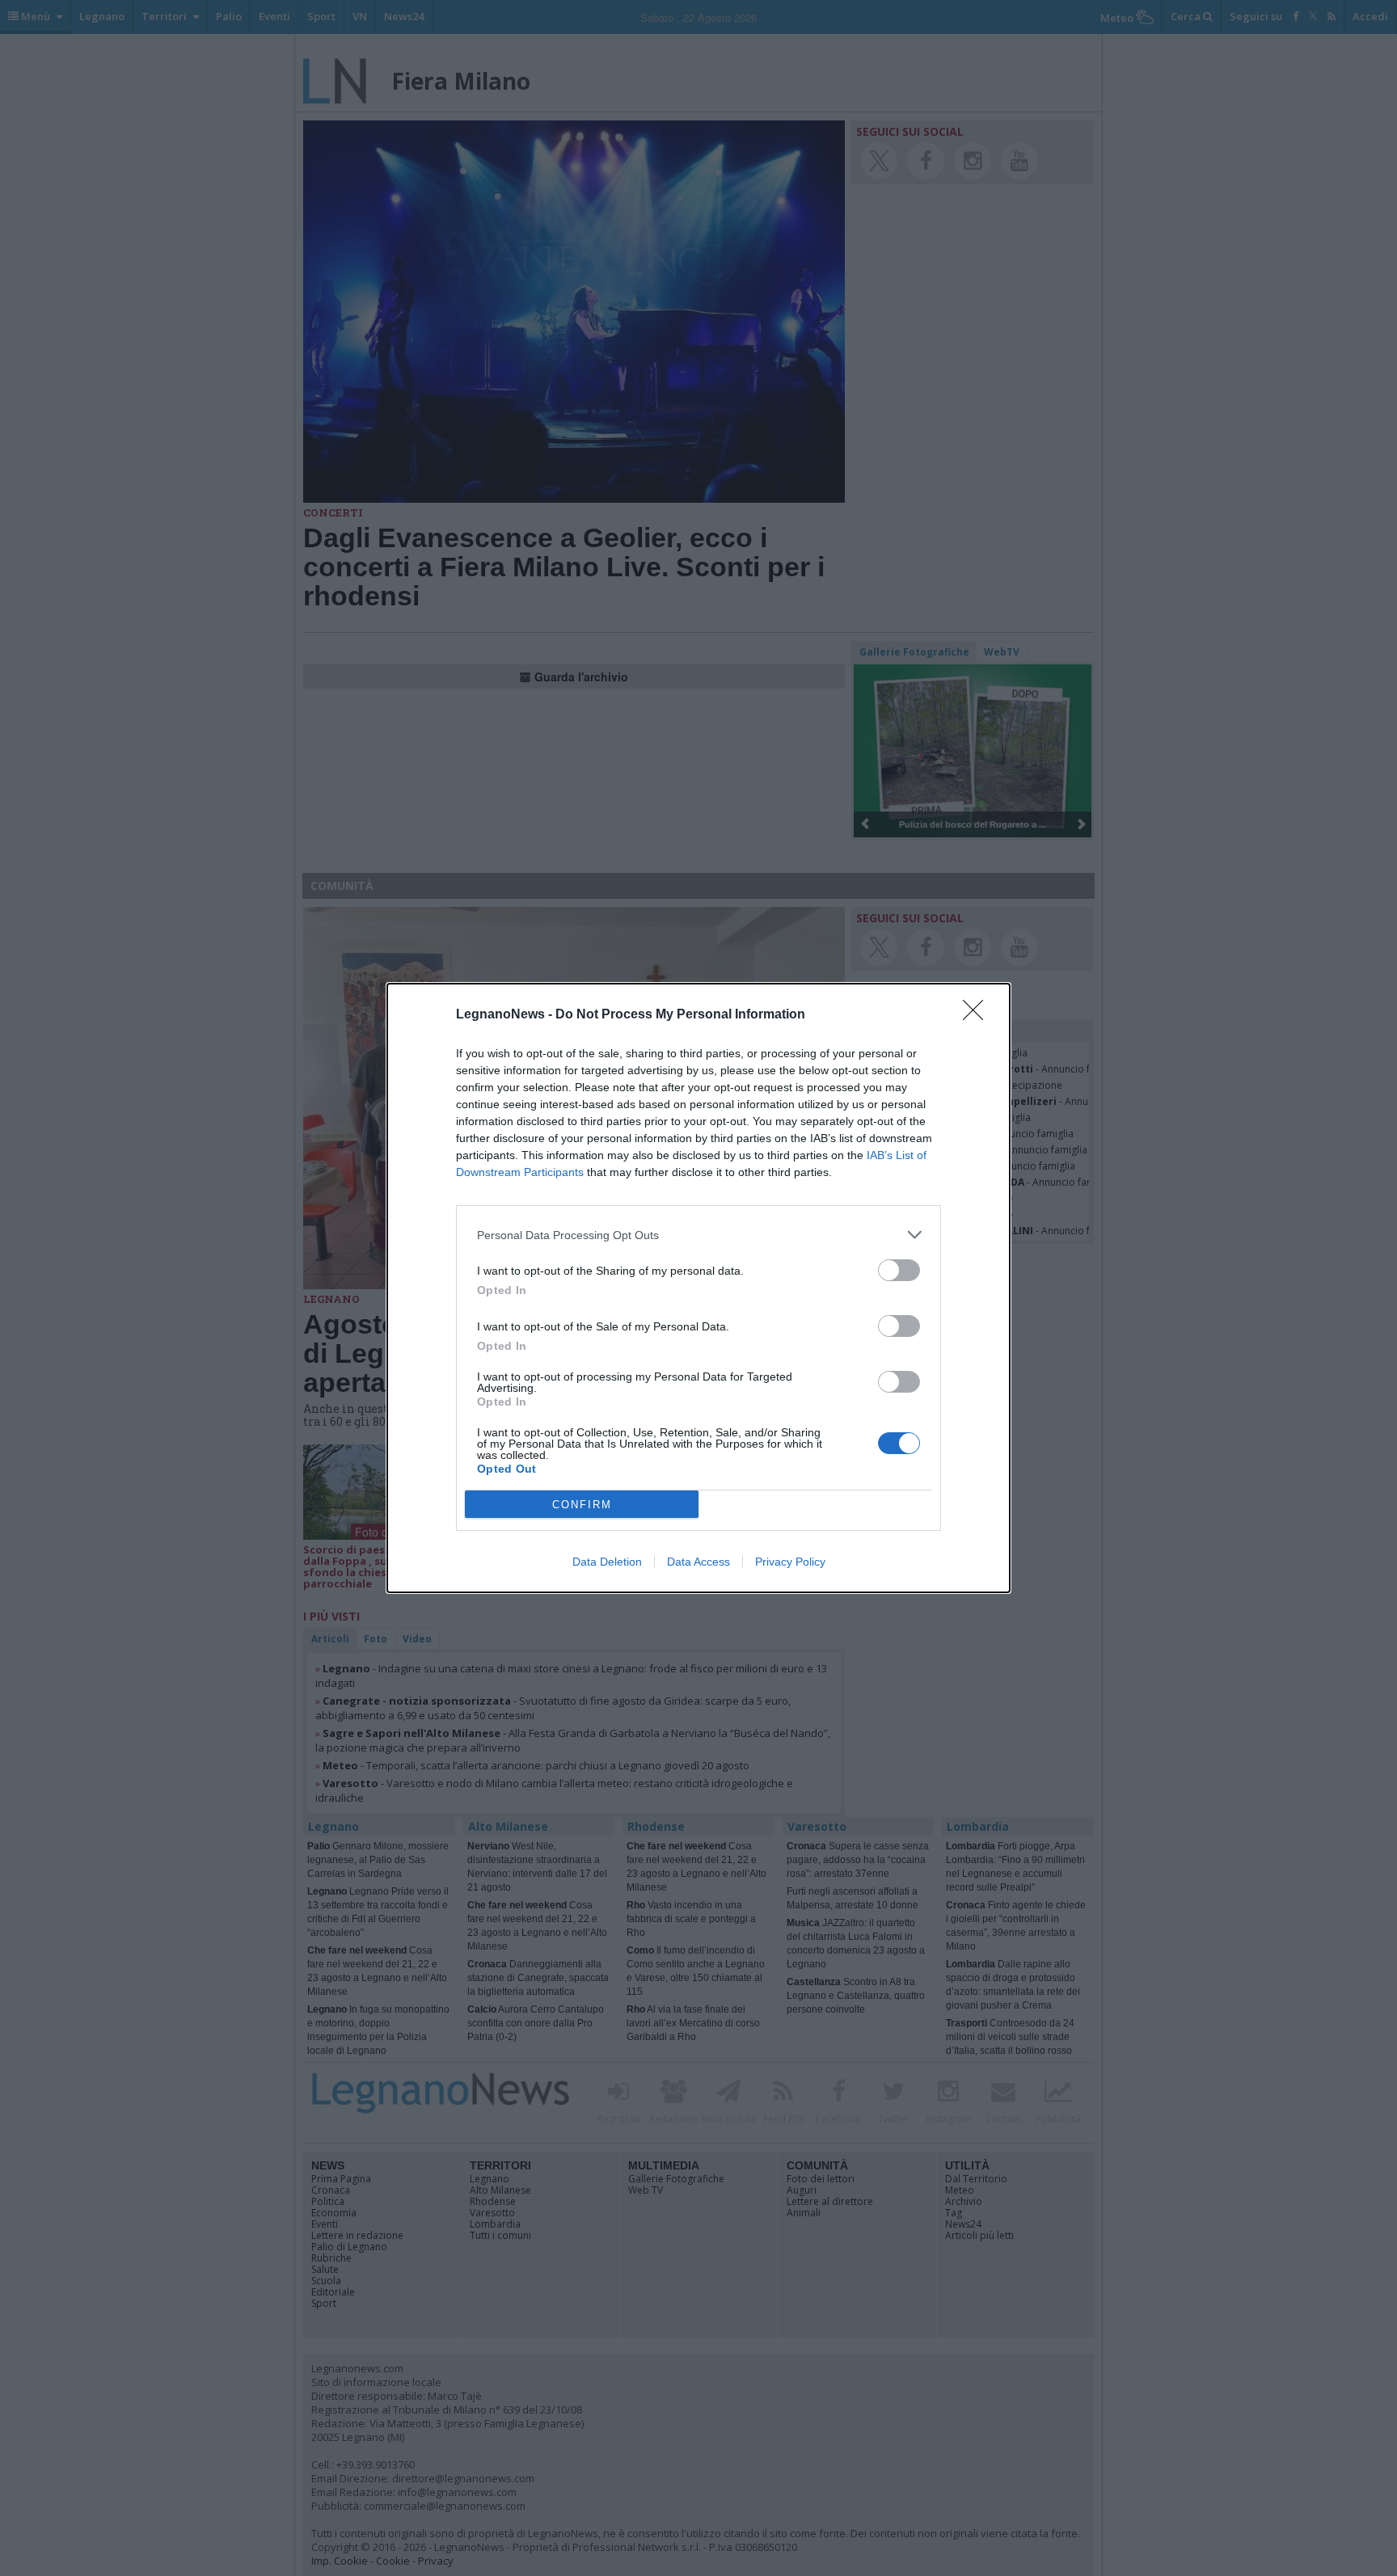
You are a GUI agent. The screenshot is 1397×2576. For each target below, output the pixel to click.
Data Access (698, 1562)
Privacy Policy (790, 1562)
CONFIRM (582, 1505)
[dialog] (698, 1288)
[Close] (978, 1015)
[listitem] (698, 1235)
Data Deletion (607, 1562)
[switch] (899, 1270)
